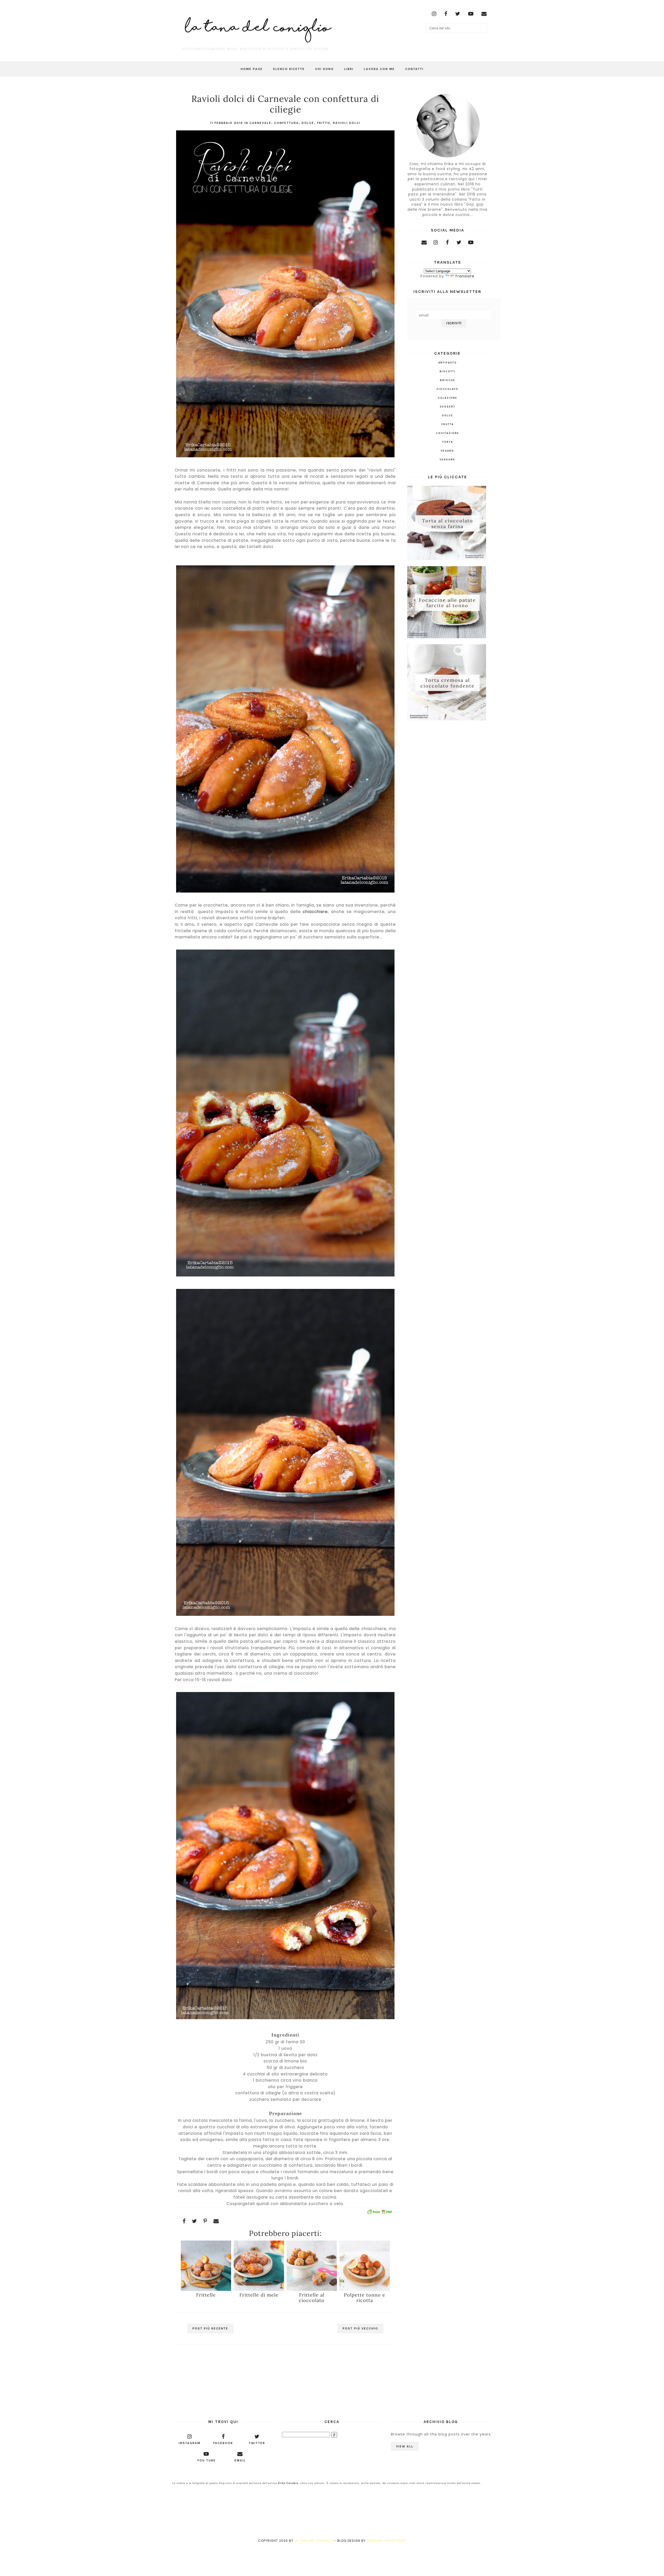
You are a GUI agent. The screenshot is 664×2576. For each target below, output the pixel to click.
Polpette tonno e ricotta (365, 2298)
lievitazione (448, 433)
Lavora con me (379, 69)
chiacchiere (315, 912)
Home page (252, 69)
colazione (448, 398)
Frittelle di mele (259, 2295)
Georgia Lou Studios (386, 2541)
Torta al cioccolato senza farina (448, 524)
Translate (465, 276)
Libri (349, 69)
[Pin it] (205, 2221)
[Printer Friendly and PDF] (379, 2213)
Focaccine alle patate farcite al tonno (447, 603)
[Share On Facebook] (184, 2221)
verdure (447, 460)
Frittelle (206, 2295)
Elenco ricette (289, 69)
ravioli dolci (347, 123)
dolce (308, 123)
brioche (448, 380)
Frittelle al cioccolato (312, 2298)
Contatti (414, 69)
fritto (324, 123)
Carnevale (260, 123)
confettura (286, 123)
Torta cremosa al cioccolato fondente (448, 683)
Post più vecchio (360, 2328)
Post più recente (210, 2328)
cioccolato (447, 389)
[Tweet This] (195, 2221)
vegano (447, 451)
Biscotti (448, 371)
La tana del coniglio (314, 2541)
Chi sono (324, 69)
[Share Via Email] (216, 2221)
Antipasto (448, 363)
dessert (448, 407)
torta (448, 442)
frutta (448, 424)
